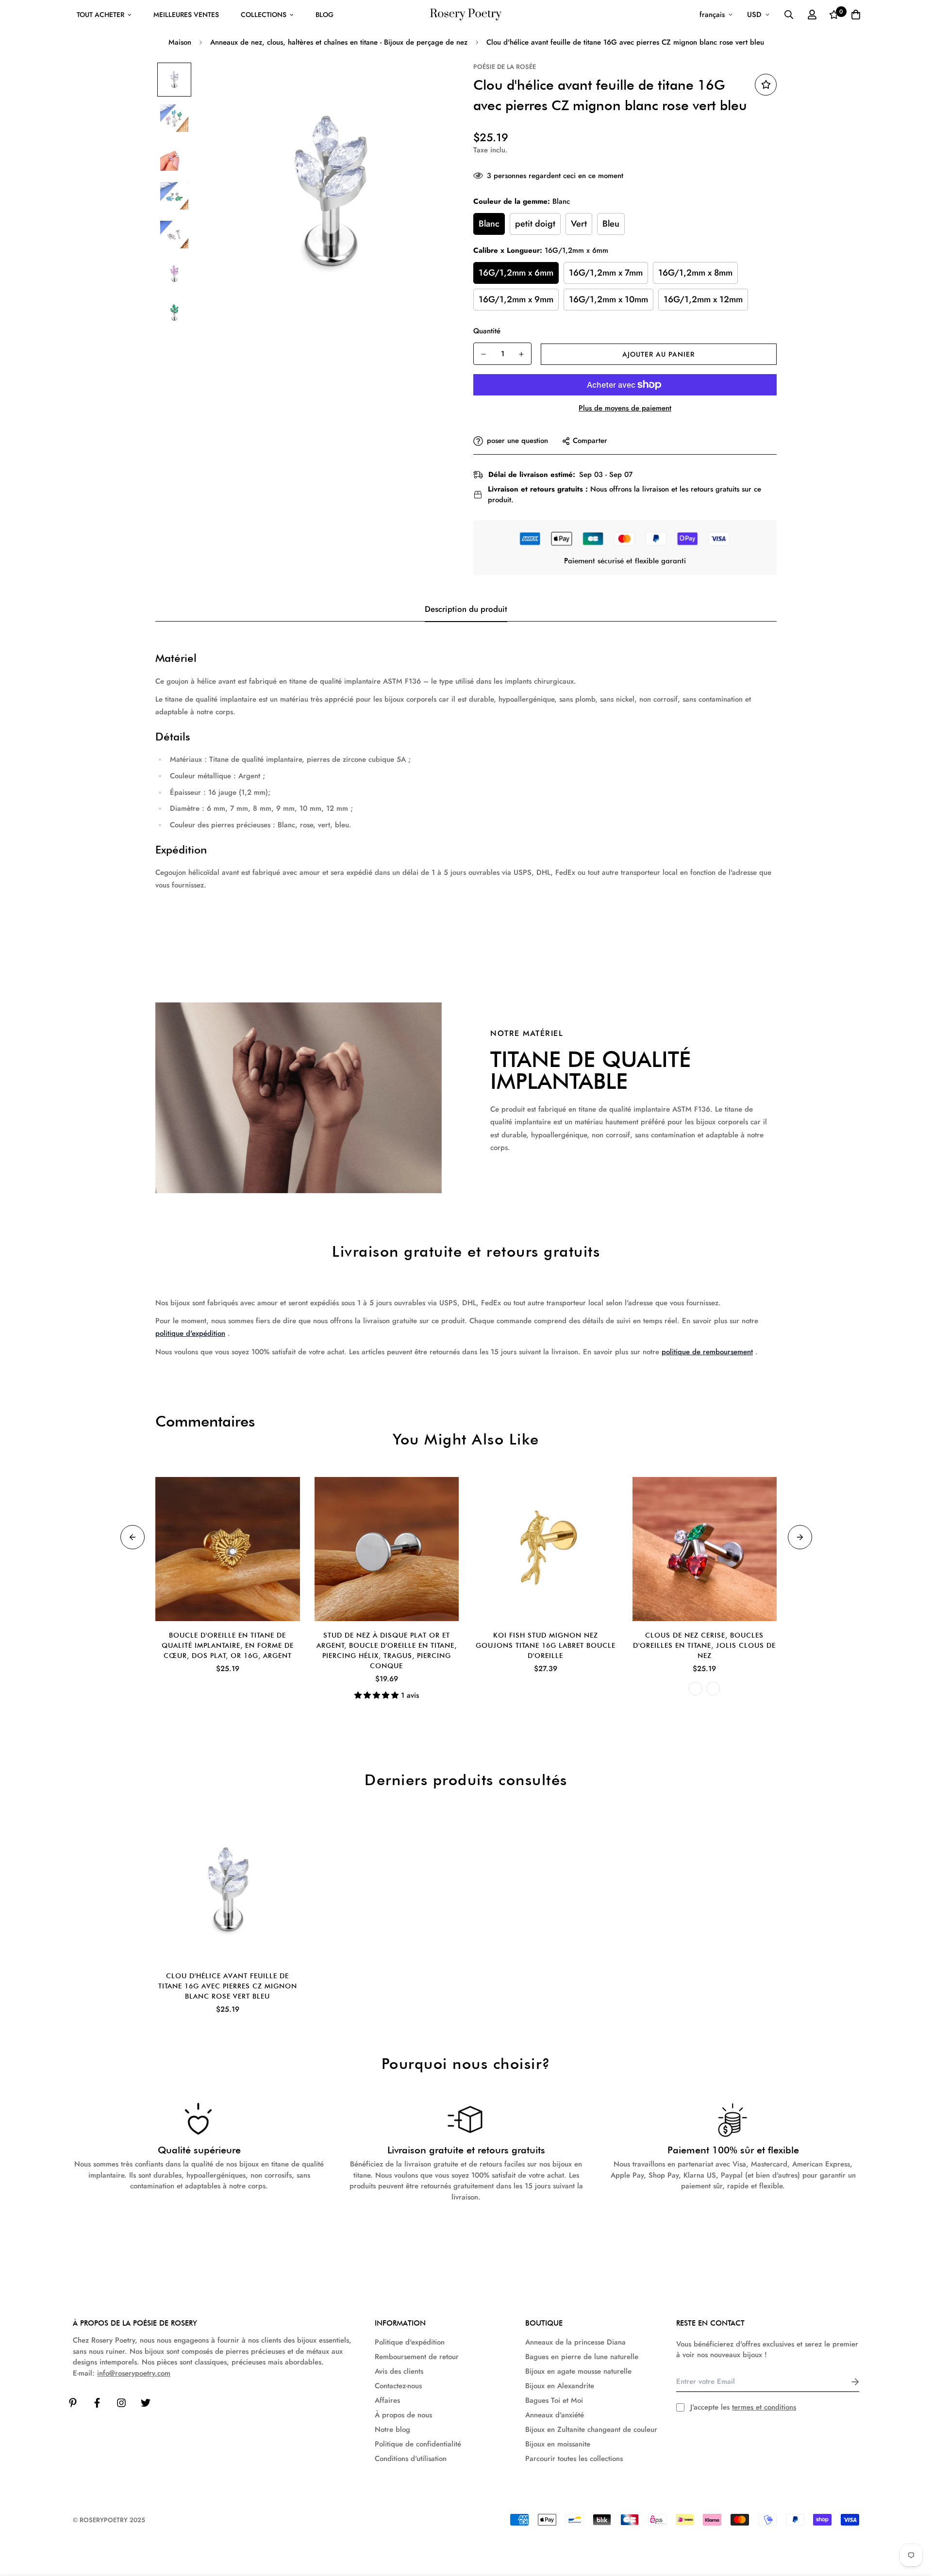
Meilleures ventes (186, 15)
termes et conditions (764, 2407)
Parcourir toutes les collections (574, 2459)
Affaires (387, 2400)
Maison (180, 42)
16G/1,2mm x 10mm (608, 299)
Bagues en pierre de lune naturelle (582, 2357)
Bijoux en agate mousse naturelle (578, 2371)
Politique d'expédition (410, 2342)
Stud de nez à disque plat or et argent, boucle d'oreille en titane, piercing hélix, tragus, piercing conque (387, 1650)
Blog (325, 15)
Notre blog (392, 2429)
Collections (264, 15)
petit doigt (535, 224)
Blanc (489, 224)
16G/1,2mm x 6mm (516, 273)
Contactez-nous (398, 2386)
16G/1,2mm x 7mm (606, 273)
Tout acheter (100, 15)
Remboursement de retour (417, 2357)
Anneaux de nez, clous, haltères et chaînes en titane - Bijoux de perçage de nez (339, 42)
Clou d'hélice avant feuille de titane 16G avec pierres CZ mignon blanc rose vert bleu (228, 1986)
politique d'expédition (190, 1333)
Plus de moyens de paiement (625, 408)
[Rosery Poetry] (466, 15)
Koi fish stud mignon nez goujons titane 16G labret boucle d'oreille (546, 1645)
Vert (579, 224)
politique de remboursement (707, 1352)
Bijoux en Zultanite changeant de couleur (591, 2429)
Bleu (611, 224)
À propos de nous (403, 2415)
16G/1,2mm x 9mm (516, 299)
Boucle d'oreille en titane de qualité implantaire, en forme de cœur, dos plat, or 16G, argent (228, 1645)
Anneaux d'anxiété (555, 2415)
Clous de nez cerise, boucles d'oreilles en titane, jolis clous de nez (704, 1645)
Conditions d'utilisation (411, 2459)
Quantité (487, 331)
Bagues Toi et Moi (554, 2400)
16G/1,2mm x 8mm (695, 273)
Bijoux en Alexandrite (560, 2386)
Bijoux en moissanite (558, 2444)
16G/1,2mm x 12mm (703, 299)
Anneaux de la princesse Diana (575, 2342)
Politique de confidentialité (418, 2444)
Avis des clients (399, 2371)
